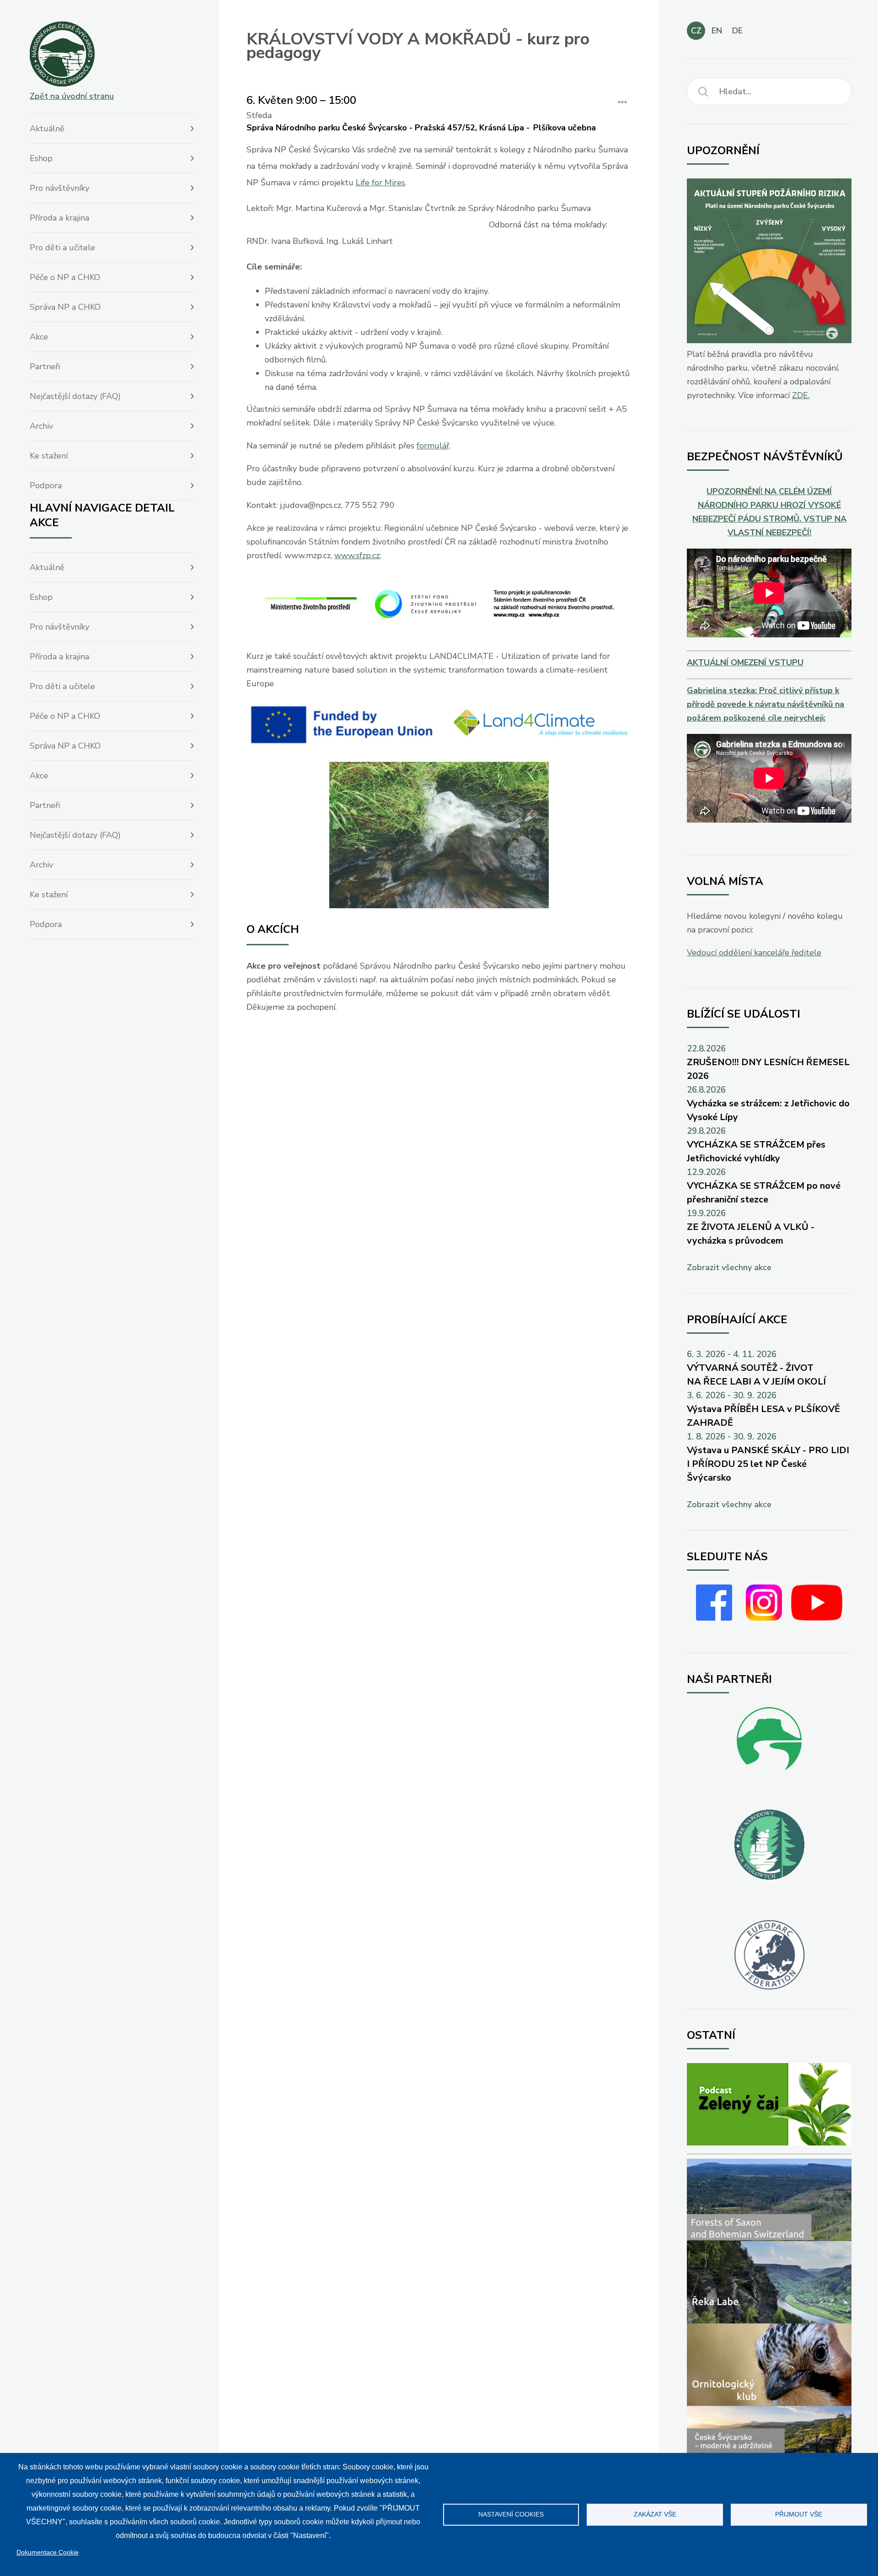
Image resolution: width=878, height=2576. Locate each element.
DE (737, 31)
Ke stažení (49, 456)
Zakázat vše (655, 2514)
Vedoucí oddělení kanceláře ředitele (754, 953)
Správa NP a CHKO (65, 307)
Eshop (41, 158)
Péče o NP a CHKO (65, 277)
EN (717, 31)
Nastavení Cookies (511, 2514)
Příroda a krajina (59, 218)
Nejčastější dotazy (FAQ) (75, 396)
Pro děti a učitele (62, 248)
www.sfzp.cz (357, 555)
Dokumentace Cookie (48, 2552)
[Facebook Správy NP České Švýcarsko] (714, 1618)
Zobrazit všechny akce (729, 1267)
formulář (433, 446)
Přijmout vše (799, 2514)
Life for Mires (380, 183)
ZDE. (801, 395)
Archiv (41, 426)
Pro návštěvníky (59, 188)
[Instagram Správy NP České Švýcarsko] (764, 1618)
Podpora (46, 485)
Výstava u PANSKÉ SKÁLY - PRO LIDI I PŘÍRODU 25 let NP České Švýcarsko (768, 1464)
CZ (696, 31)
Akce (39, 337)
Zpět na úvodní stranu (72, 96)
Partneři (45, 366)
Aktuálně (47, 129)
